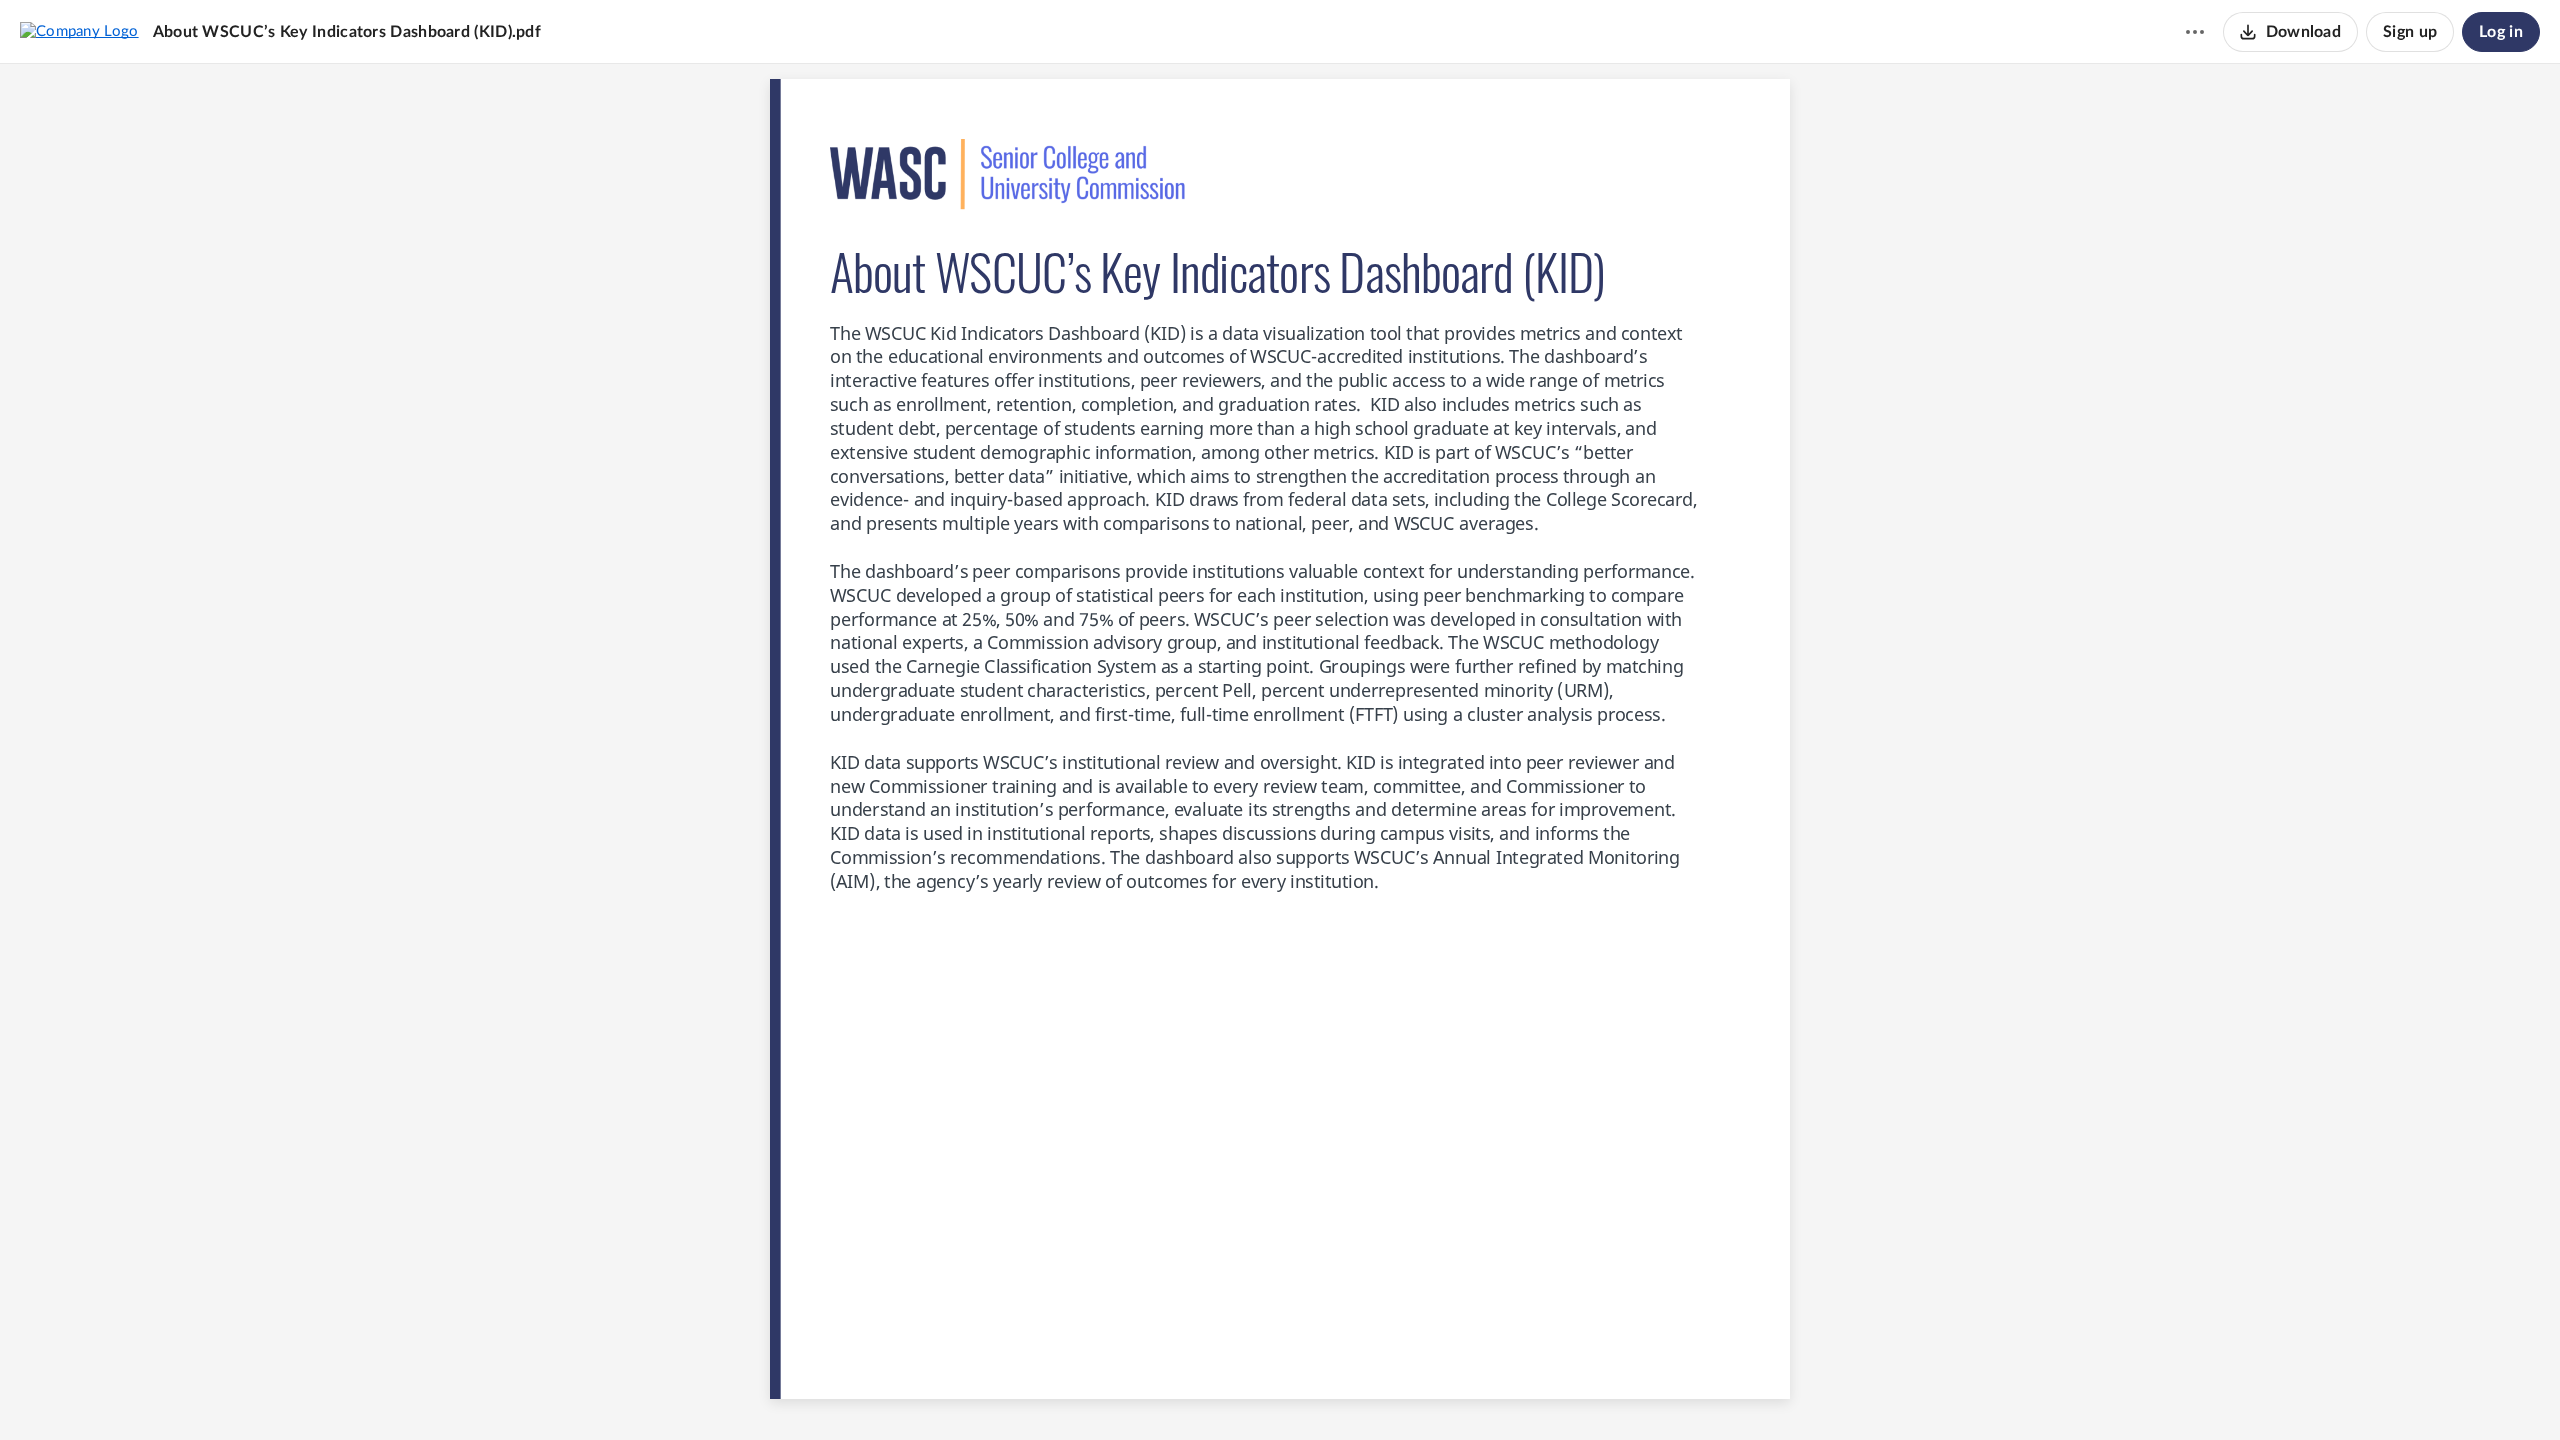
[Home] (79, 31)
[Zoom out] (1245, 1391)
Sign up (2410, 32)
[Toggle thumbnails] (1169, 1391)
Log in (2501, 32)
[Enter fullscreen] (1391, 1391)
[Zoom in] (1313, 1391)
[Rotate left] (1353, 1391)
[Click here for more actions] (2195, 32)
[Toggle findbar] (1205, 1391)
